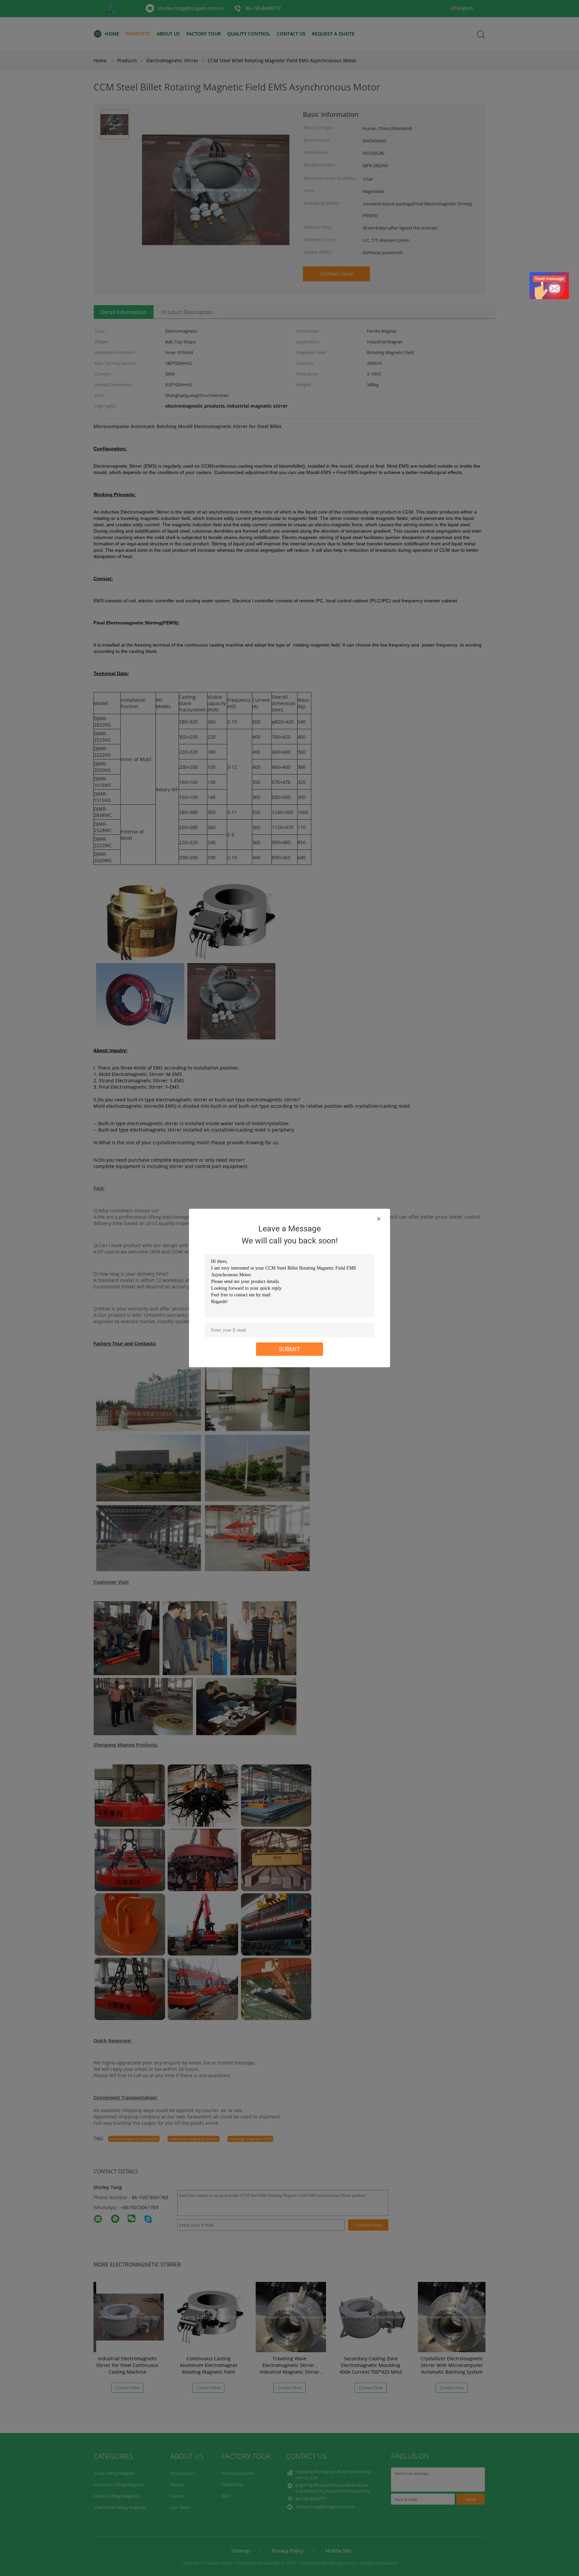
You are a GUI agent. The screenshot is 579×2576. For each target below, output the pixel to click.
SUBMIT (290, 1349)
